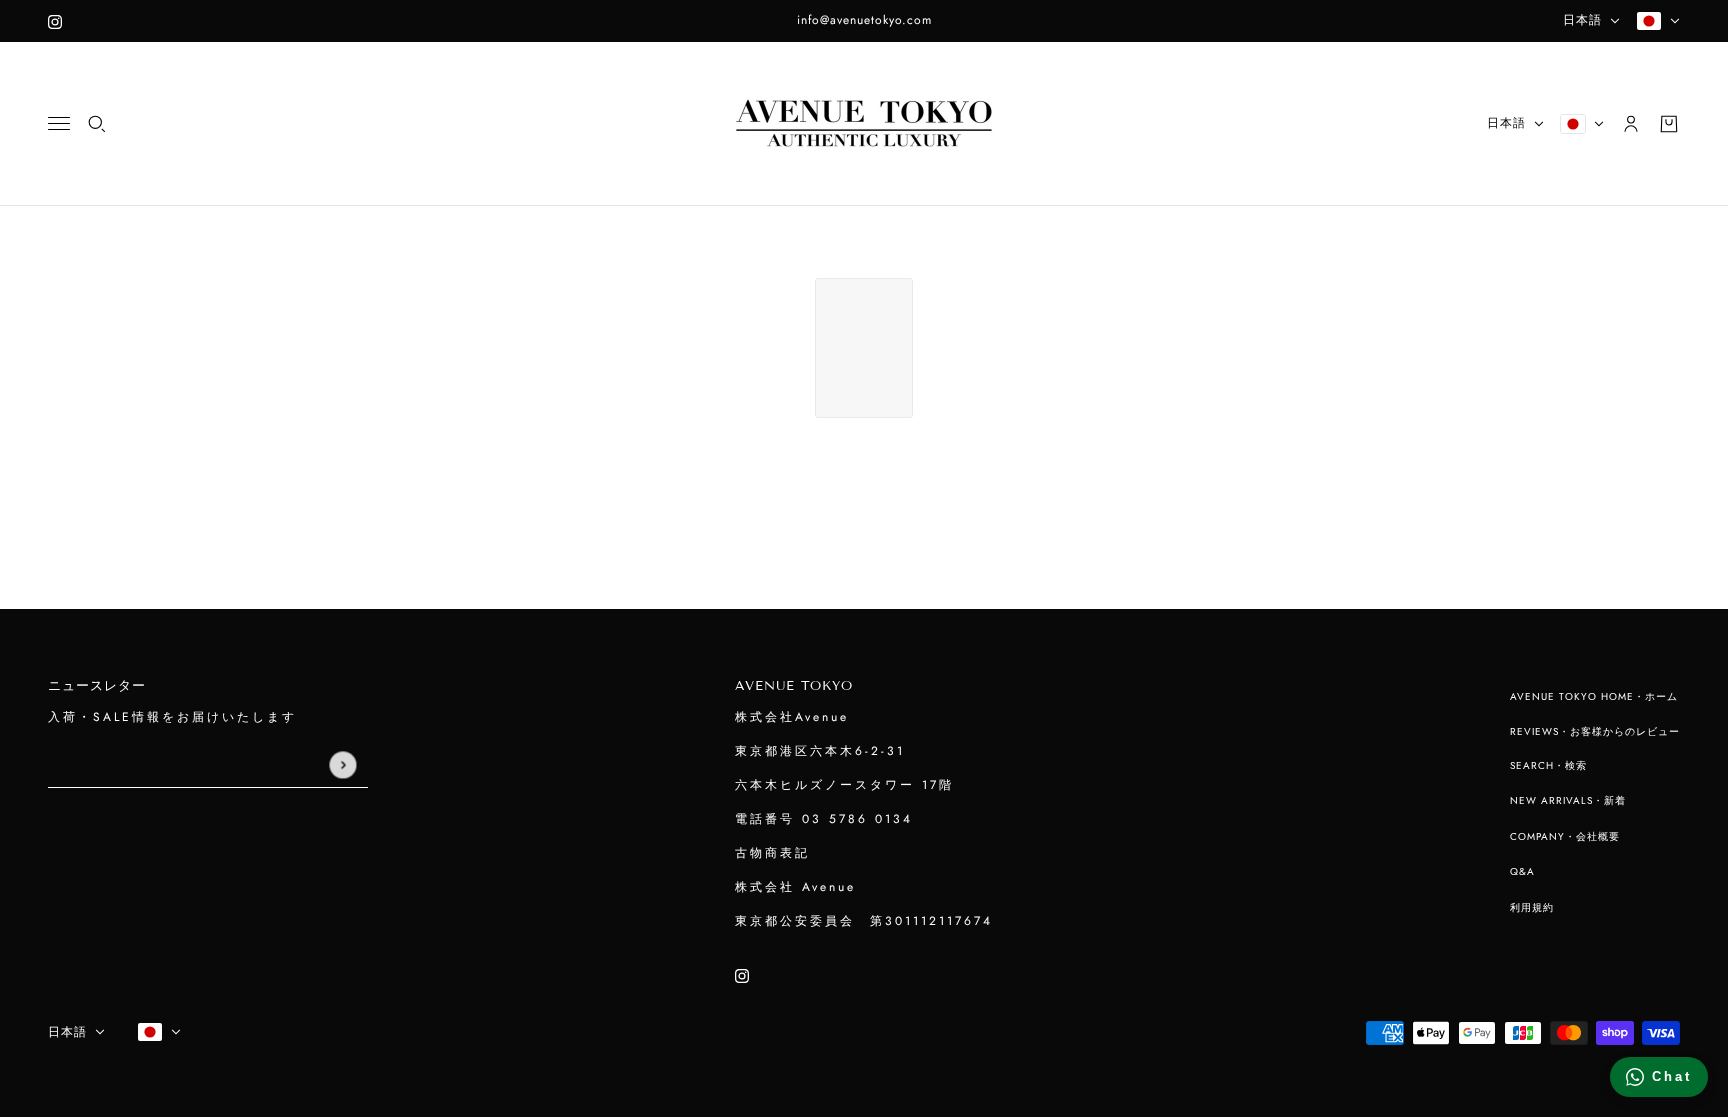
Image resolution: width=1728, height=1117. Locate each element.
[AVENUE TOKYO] (864, 124)
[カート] (1669, 124)
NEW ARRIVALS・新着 (1568, 800)
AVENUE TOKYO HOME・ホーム (1594, 696)
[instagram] (55, 21)
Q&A (1522, 871)
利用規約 (1532, 907)
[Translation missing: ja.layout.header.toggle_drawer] (59, 123)
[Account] (1631, 124)
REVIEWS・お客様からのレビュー (1595, 731)
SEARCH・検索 (1548, 765)
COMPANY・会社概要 (1565, 836)
